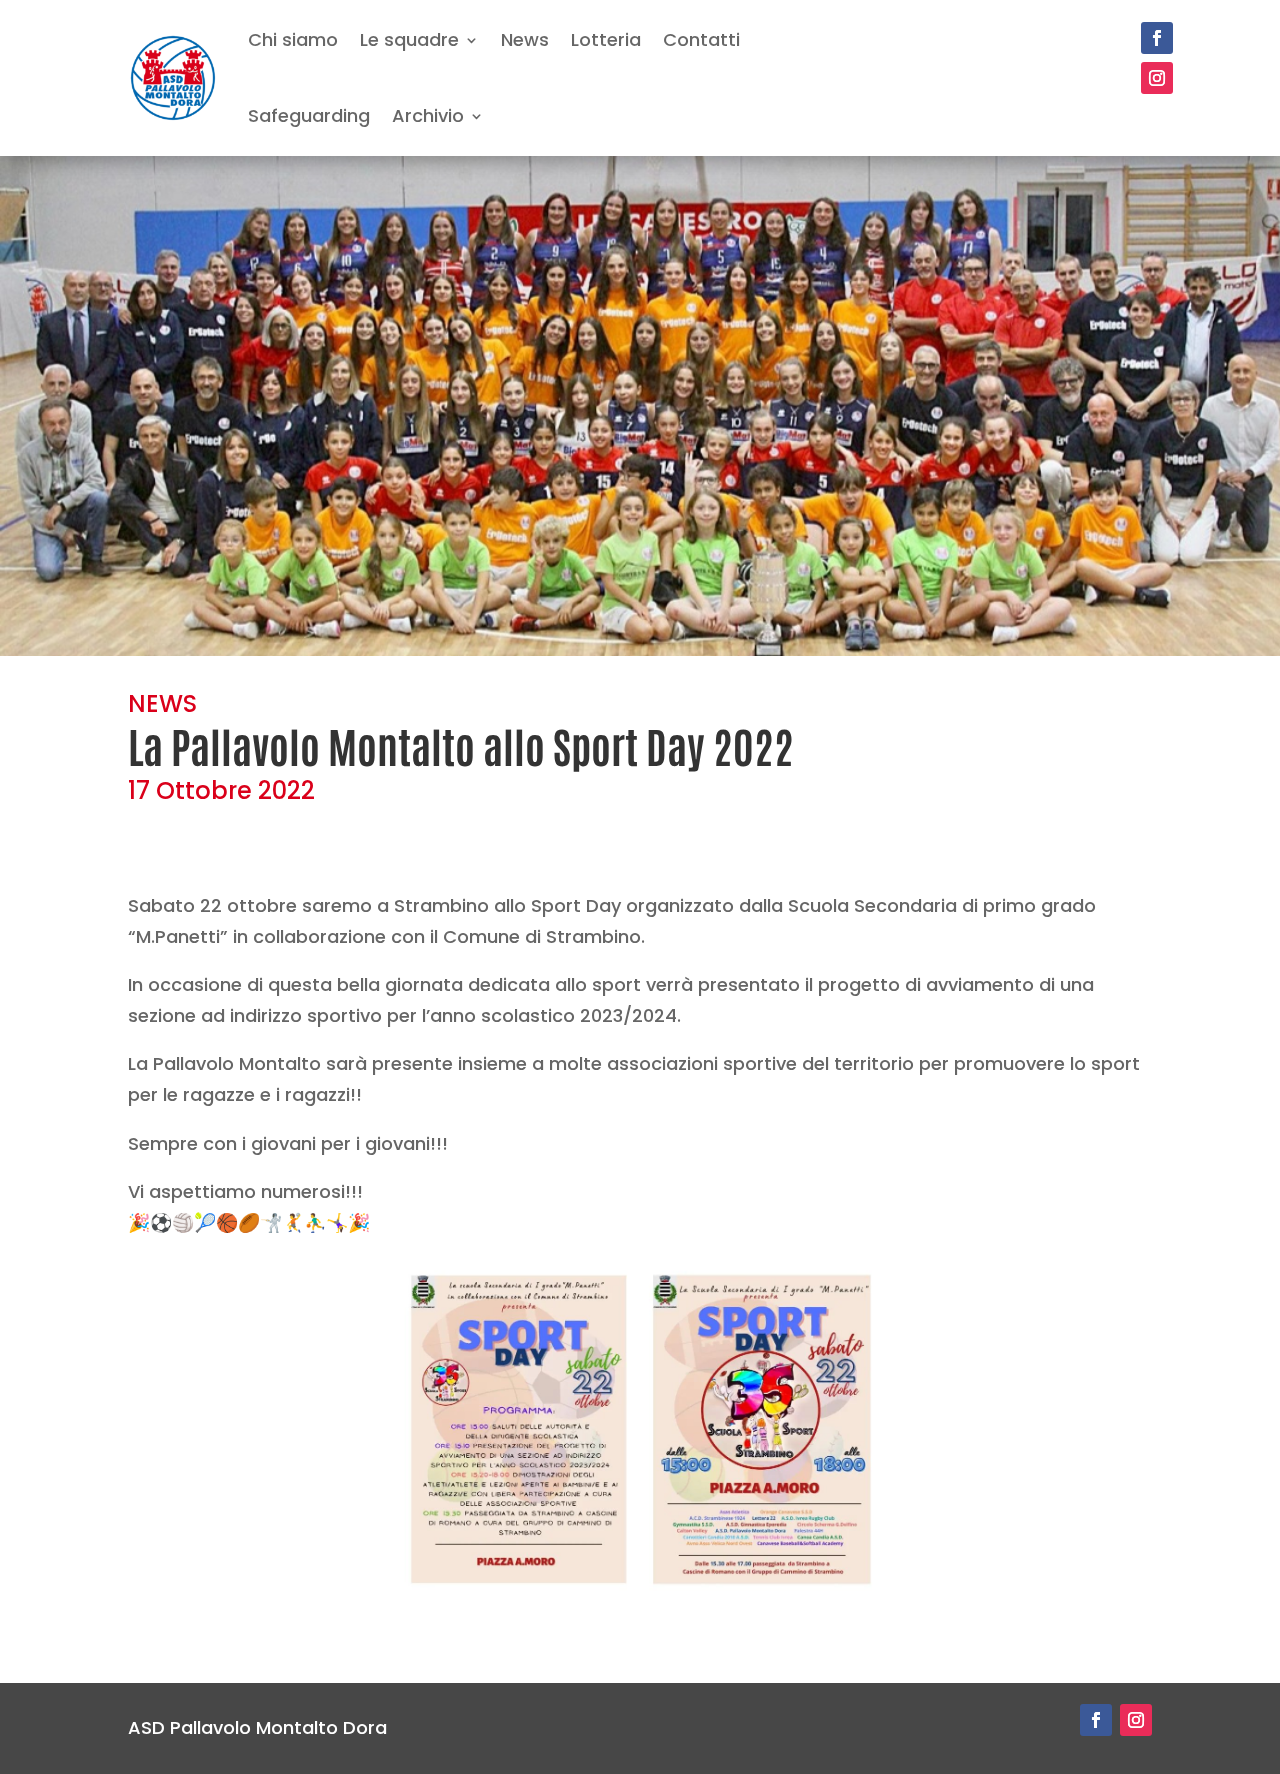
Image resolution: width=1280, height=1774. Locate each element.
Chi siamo (293, 39)
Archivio (428, 115)
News (525, 39)
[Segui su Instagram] (1157, 78)
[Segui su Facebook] (1157, 38)
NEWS (162, 703)
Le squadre (409, 39)
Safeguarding (309, 115)
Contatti (701, 39)
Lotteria (606, 39)
